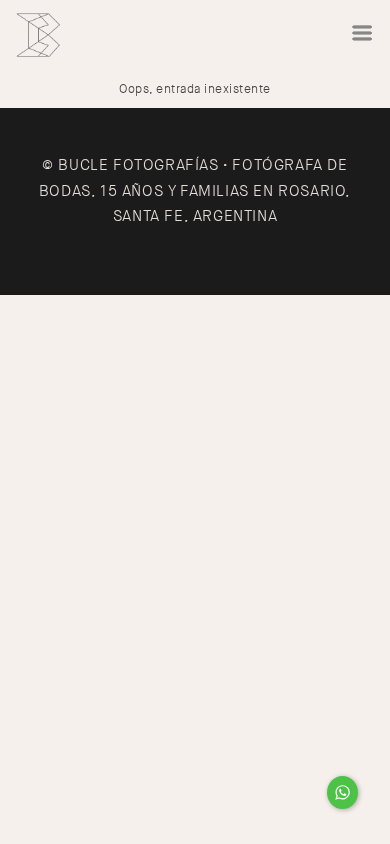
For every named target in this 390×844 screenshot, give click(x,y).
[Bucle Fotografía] (38, 35)
